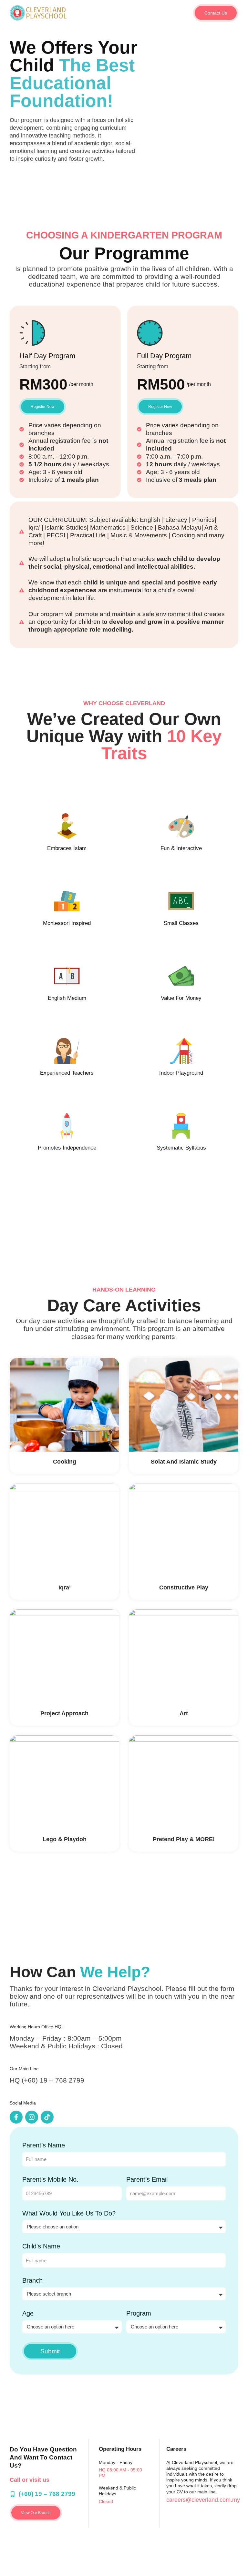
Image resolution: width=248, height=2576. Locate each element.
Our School (154, 13)
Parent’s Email (147, 2179)
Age (28, 2313)
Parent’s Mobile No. (50, 2179)
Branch (32, 2280)
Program (139, 2313)
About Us (94, 13)
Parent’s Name (44, 2145)
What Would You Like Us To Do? (69, 2213)
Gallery (179, 13)
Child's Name (41, 2246)
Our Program (123, 13)
